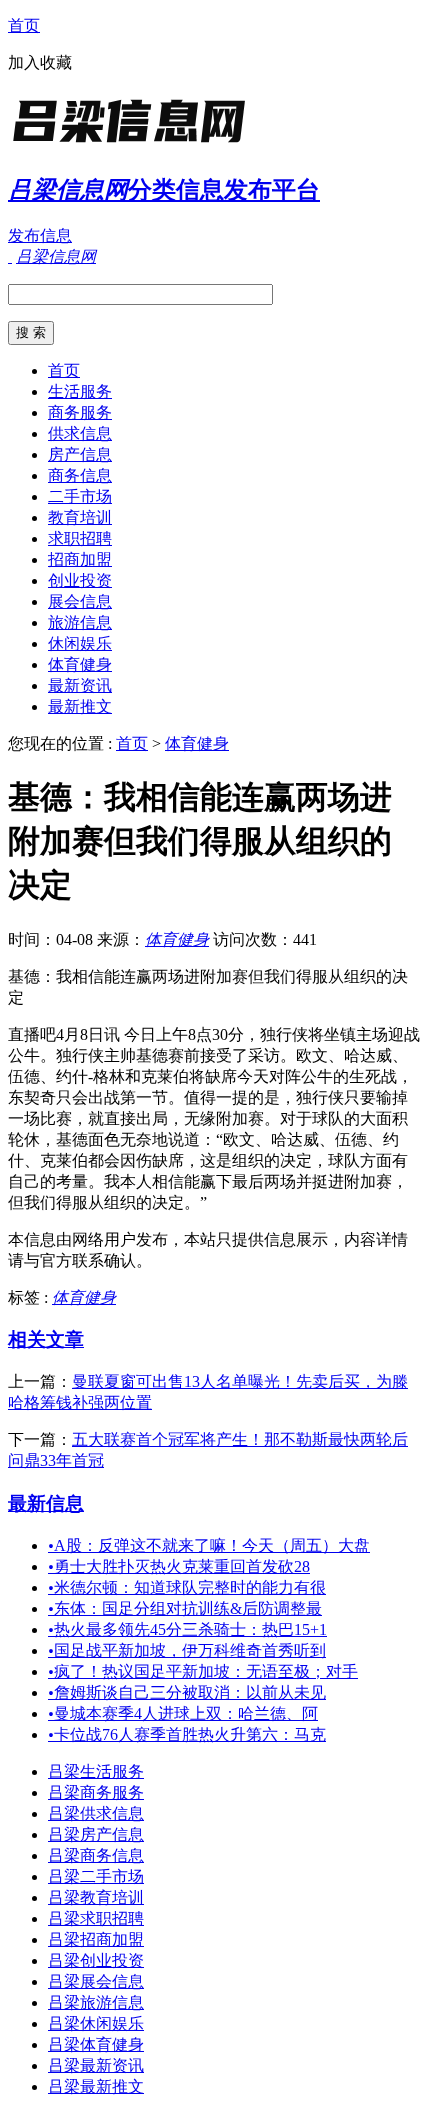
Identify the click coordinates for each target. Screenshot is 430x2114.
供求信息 (80, 433)
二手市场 (80, 496)
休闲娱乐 (80, 643)
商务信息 (80, 475)
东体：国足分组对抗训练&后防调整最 (185, 1608)
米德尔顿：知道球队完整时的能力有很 (187, 1587)
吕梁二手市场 (96, 1876)
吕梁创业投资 (96, 1960)
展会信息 (80, 601)
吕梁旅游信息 (96, 2002)
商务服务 (80, 412)
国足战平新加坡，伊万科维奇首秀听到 (187, 1650)
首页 (24, 25)
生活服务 (80, 391)
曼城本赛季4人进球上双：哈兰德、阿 (183, 1713)
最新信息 (46, 1503)
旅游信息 (80, 622)
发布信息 (40, 235)
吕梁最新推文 (96, 2086)
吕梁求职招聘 (96, 1918)
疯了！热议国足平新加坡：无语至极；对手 (203, 1671)
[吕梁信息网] (133, 144)
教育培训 (80, 517)
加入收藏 (40, 62)
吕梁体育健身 (96, 2044)
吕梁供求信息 (96, 1813)
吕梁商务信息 (96, 1855)
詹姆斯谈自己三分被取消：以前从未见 (187, 1692)
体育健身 (80, 664)
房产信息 (80, 454)
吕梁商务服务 (96, 1792)
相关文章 (46, 1339)
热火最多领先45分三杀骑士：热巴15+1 (187, 1629)
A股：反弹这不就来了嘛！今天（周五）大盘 (209, 1545)
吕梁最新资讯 (96, 2065)
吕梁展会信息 (96, 1981)
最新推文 (80, 706)
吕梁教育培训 (96, 1897)
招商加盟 (80, 559)
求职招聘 (80, 538)
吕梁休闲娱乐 (96, 2023)
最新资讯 (80, 685)
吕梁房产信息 (96, 1834)
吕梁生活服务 (96, 1771)
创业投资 (80, 580)
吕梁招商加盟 (96, 1939)
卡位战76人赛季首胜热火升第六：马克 (187, 1734)
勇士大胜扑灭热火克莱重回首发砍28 (179, 1566)
